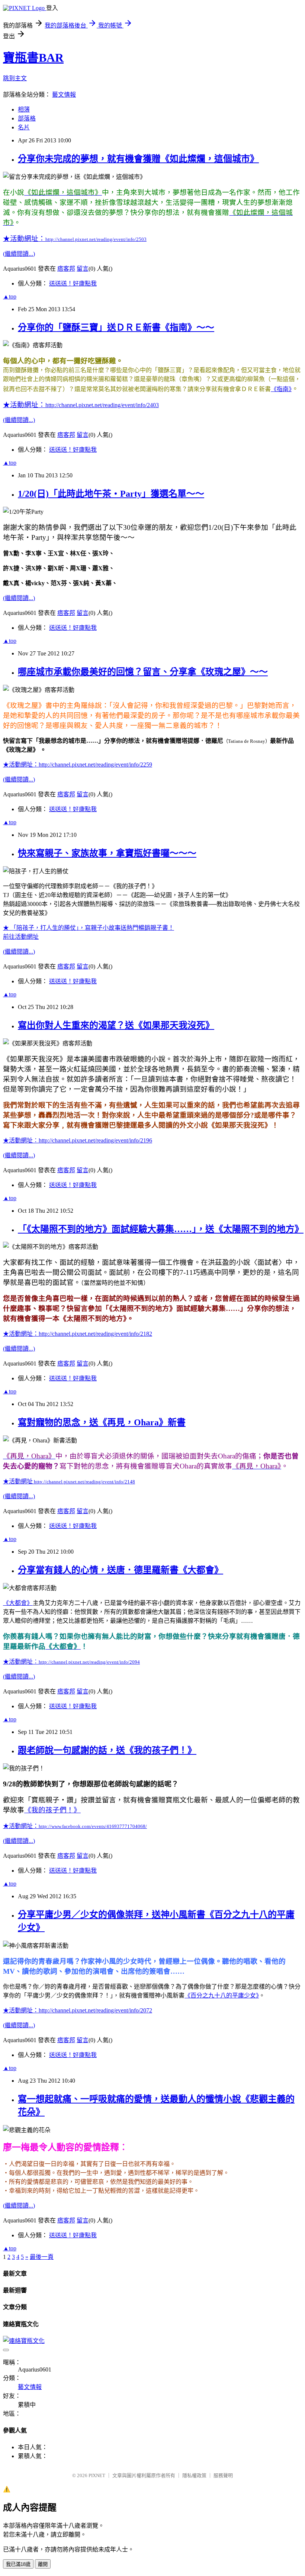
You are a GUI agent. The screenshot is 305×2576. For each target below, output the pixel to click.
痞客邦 (66, 269)
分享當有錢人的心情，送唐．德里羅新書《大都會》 (121, 1570)
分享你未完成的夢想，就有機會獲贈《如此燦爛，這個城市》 (138, 159)
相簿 (24, 109)
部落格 (27, 118)
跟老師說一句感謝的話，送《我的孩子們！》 (107, 1750)
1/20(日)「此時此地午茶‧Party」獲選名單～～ (111, 494)
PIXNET (97, 2475)
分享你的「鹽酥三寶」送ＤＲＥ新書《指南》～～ (116, 328)
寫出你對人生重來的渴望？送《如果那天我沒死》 (116, 1025)
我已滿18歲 (18, 2564)
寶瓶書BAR (33, 58)
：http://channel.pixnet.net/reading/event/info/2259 (78, 765)
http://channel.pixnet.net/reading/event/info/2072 (78, 2010)
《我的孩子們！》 (52, 1810)
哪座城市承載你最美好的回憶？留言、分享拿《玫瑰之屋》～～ (143, 672)
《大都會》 (18, 1603)
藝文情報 (64, 95)
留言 (83, 269)
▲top (10, 296)
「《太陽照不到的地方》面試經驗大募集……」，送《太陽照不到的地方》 (161, 1229)
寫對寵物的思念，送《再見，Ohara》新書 (102, 1422)
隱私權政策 (194, 2475)
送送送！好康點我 (73, 283)
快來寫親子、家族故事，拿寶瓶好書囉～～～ (107, 853)
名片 (24, 127)
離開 (43, 2564)
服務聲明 (223, 2475)
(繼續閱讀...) (19, 254)
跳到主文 (15, 78)
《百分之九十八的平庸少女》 (222, 1995)
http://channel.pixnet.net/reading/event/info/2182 (78, 1334)
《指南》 (281, 389)
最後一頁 (42, 2257)
